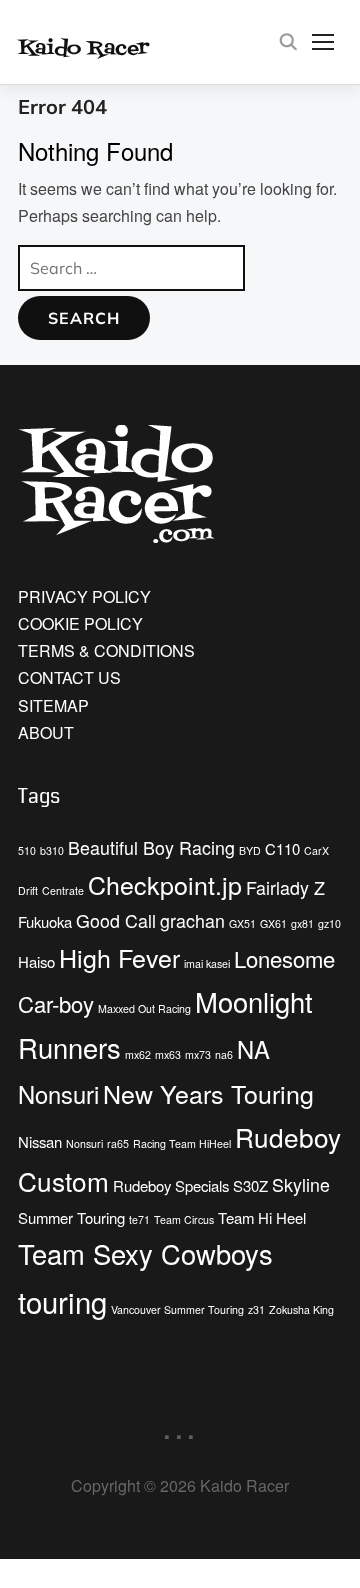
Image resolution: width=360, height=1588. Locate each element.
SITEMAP (53, 705)
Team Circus (184, 1219)
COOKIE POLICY (80, 623)
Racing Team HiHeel (182, 1143)
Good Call (116, 920)
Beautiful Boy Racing (151, 847)
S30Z (250, 1185)
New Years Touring (208, 1093)
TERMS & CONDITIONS (106, 650)
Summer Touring (71, 1217)
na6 (224, 1054)
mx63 (168, 1054)
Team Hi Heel (262, 1217)
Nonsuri (84, 1143)
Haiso (36, 961)
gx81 (302, 923)
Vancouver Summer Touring (177, 1309)
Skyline (301, 1184)
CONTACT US (69, 677)
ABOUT (46, 732)
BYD (250, 850)
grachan (192, 920)
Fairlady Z (285, 887)
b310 (52, 850)
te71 (139, 1219)
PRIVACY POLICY (84, 596)
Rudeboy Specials (171, 1185)
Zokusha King (301, 1309)
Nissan (40, 1141)
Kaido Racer (105, 46)
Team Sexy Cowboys (145, 1253)
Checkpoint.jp (165, 884)
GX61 (273, 923)
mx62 (138, 1054)
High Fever (119, 957)
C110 (282, 848)
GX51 (242, 923)
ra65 (118, 1143)
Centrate (63, 890)
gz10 (329, 923)
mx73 (198, 1054)
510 (27, 850)
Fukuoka (45, 921)
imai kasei (207, 963)
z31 (256, 1309)
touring (62, 1301)
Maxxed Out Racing (144, 1008)
